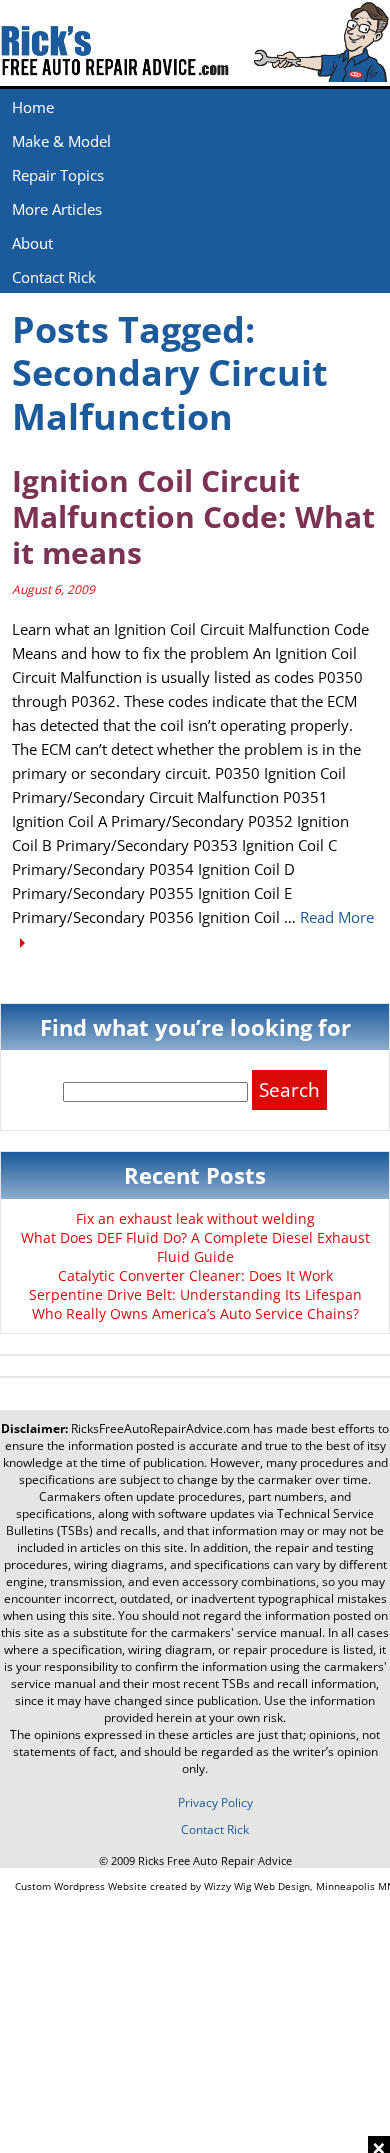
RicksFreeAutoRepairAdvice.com (160, 1428)
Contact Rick (54, 277)
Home (33, 107)
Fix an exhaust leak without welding (195, 1218)
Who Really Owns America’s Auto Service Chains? (195, 1313)
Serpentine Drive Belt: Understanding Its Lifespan (195, 1294)
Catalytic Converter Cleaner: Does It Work (195, 1275)
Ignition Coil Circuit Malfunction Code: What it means (193, 516)
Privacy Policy (215, 1802)
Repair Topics (58, 175)
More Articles (57, 209)
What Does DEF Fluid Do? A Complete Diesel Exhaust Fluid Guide (195, 1247)
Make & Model (61, 141)
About (32, 243)
